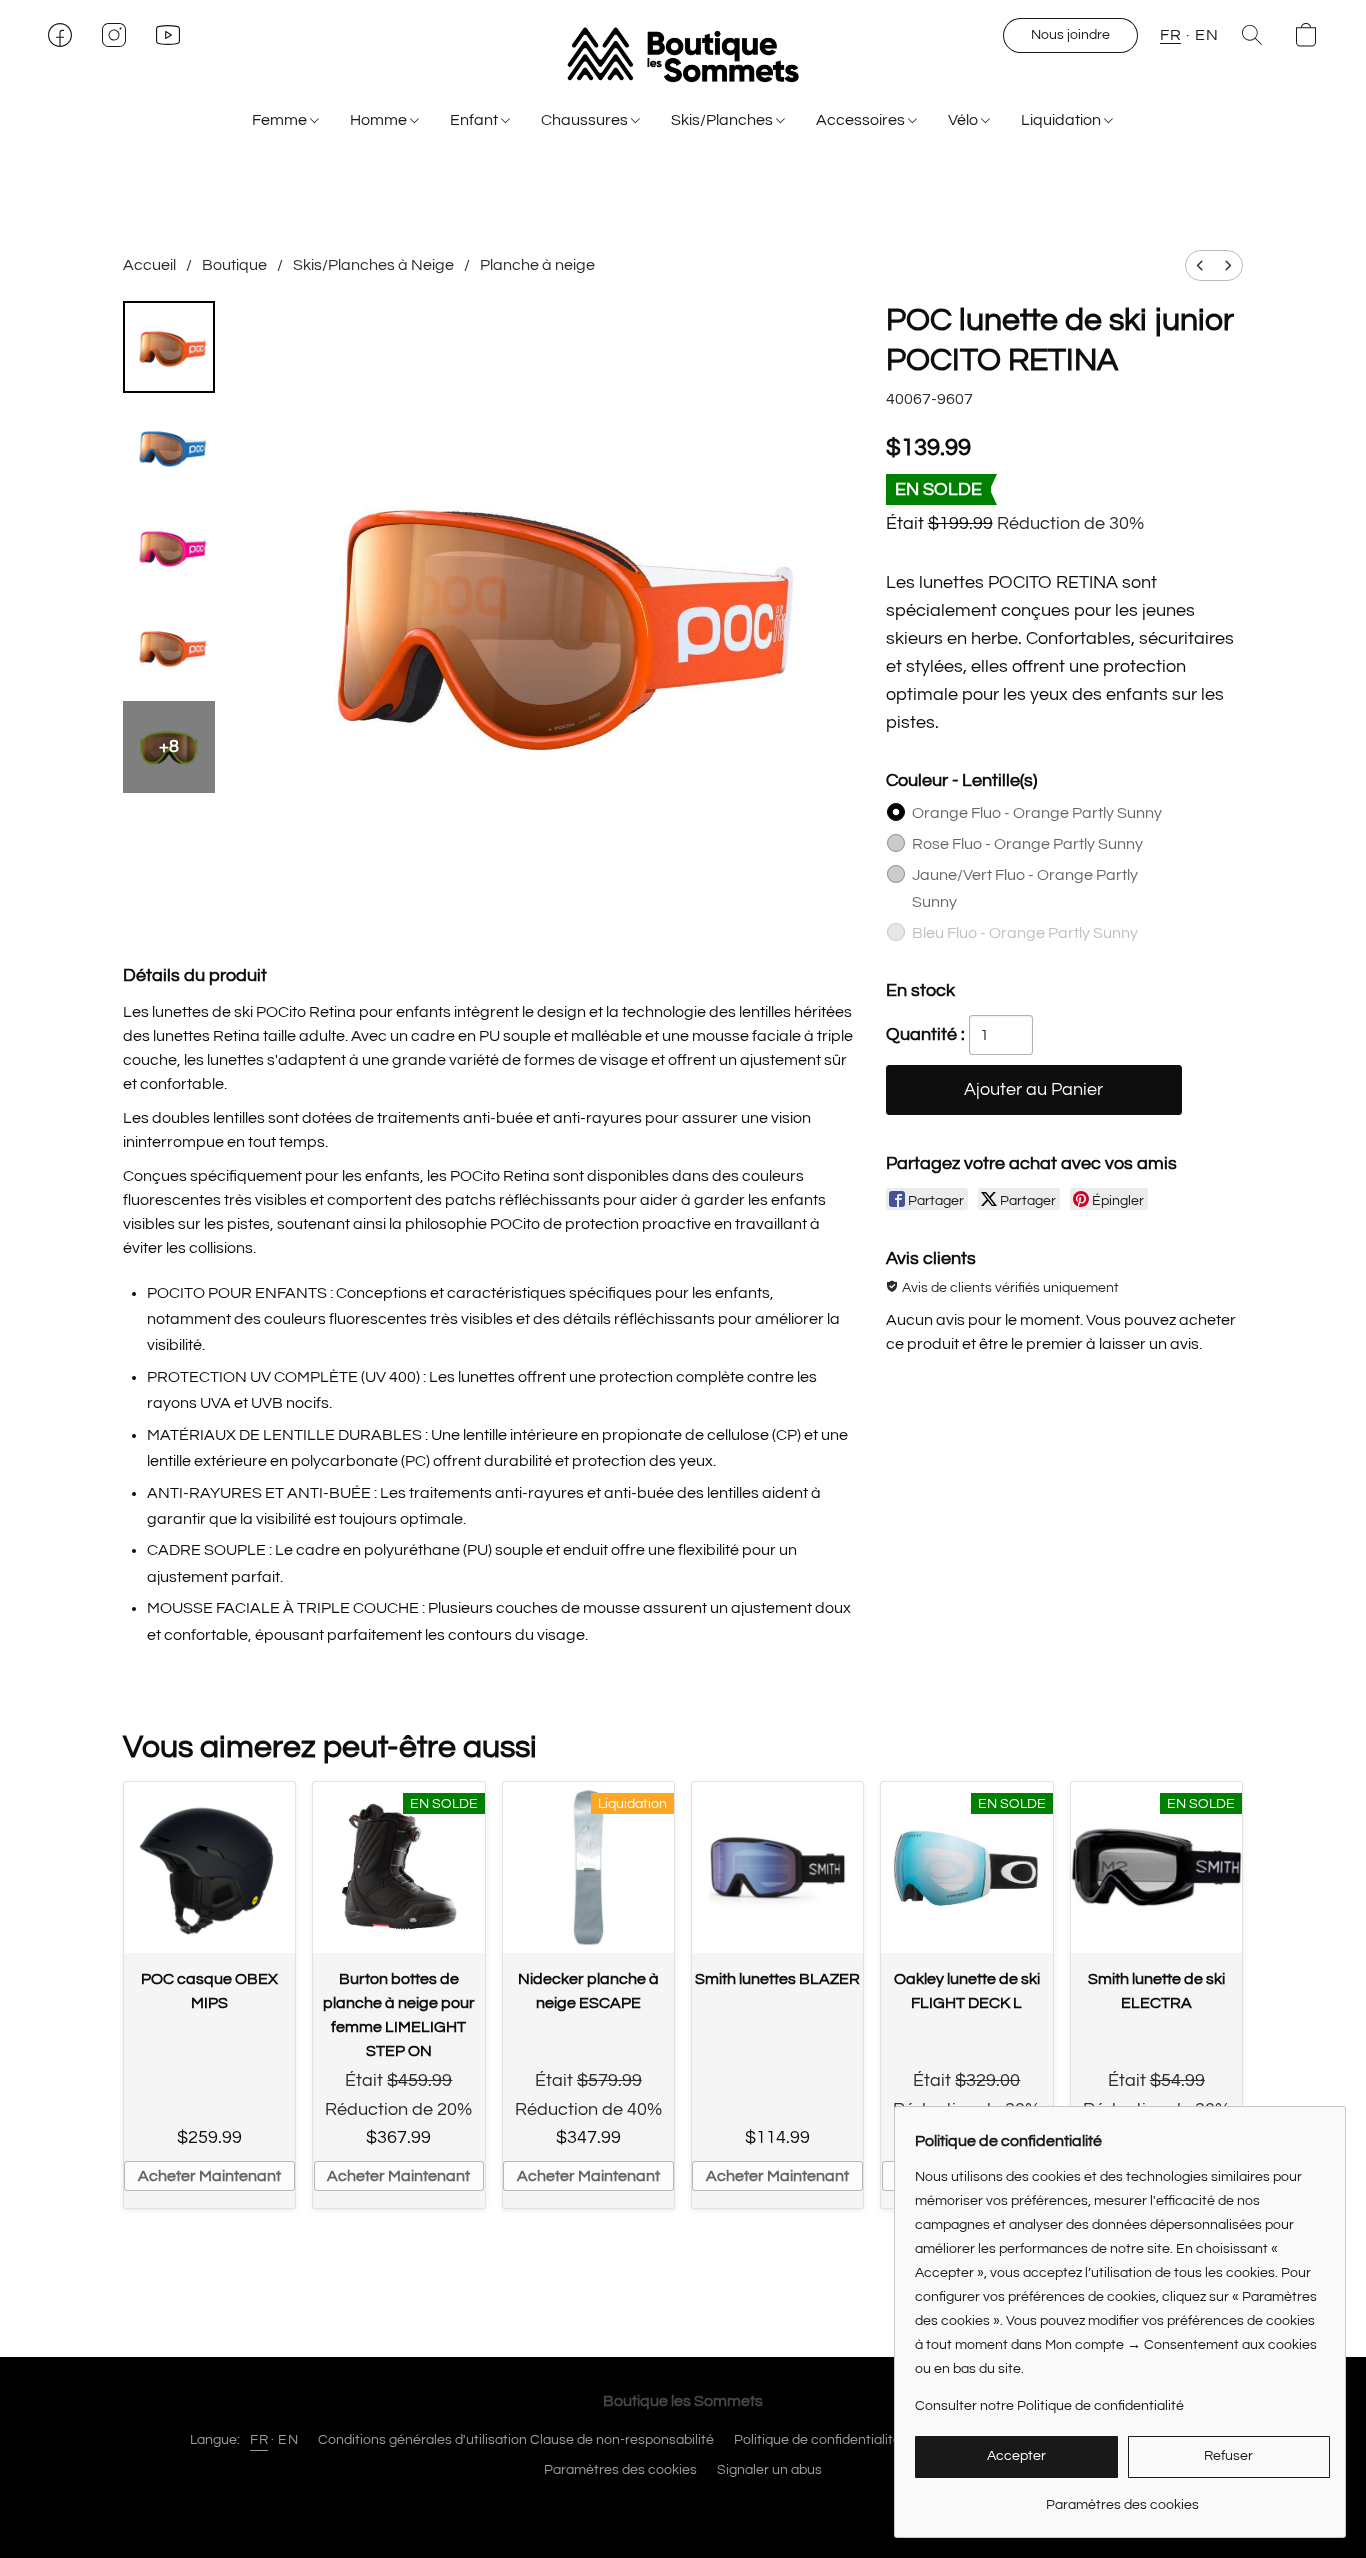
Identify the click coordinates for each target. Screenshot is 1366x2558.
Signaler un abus (769, 2470)
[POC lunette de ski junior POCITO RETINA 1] (169, 447)
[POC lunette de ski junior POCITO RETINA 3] (169, 647)
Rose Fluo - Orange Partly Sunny (1027, 844)
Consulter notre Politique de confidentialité (1049, 2406)
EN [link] (288, 2440)
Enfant (475, 120)
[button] (683, 55)
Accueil (149, 265)
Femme (281, 120)
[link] (1122, 2497)
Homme (380, 120)
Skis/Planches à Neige (373, 265)
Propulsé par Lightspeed (683, 2505)
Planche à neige (537, 265)
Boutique (234, 265)
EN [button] (1206, 35)
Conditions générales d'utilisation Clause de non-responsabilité (516, 2440)
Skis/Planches (723, 120)
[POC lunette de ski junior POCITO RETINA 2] (169, 547)
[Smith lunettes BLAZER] (777, 1867)
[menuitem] (1200, 265)
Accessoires (862, 120)
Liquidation (1062, 120)
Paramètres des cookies (620, 2470)
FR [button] (1170, 35)
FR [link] (259, 2440)
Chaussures (586, 120)
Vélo (964, 120)
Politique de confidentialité (817, 2440)
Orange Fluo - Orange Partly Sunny (1037, 813)
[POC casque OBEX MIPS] (209, 1867)
